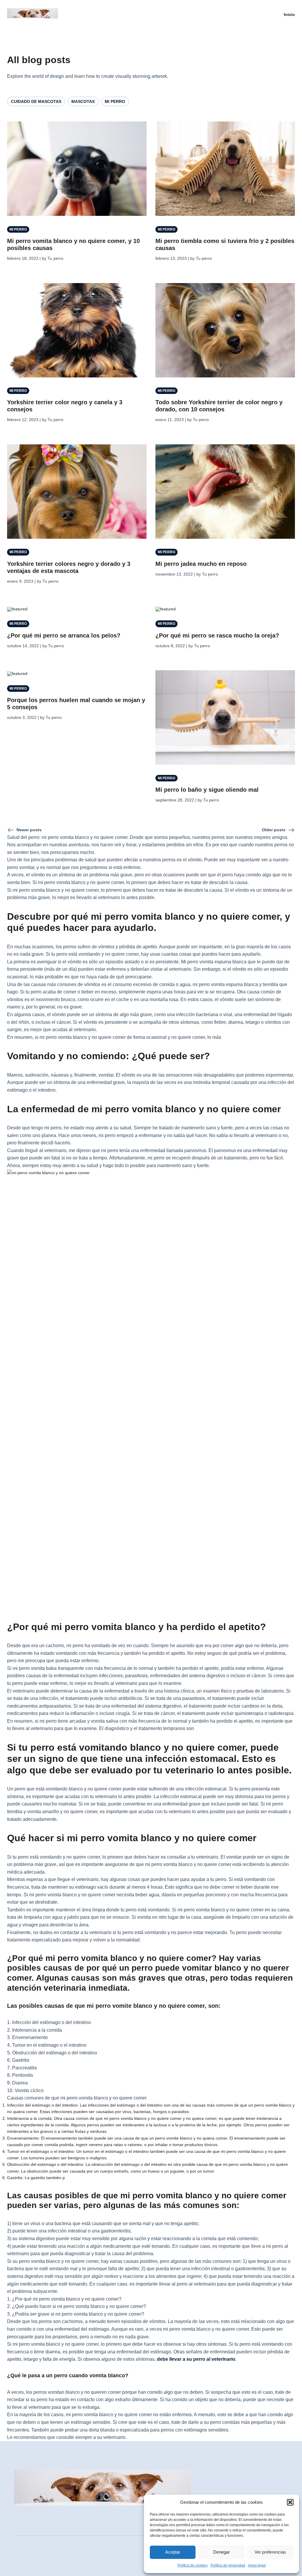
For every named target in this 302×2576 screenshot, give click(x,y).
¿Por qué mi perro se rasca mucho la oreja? (217, 635)
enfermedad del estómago (82, 2329)
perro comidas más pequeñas (241, 2422)
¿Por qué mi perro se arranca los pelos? (64, 635)
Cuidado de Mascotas (36, 101)
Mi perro (115, 101)
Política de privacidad (228, 2565)
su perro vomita (29, 2261)
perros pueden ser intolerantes (116, 2125)
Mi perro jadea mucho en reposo (201, 564)
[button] (290, 2502)
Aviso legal (257, 2565)
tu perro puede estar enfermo (37, 1683)
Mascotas (83, 101)
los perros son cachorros (57, 2321)
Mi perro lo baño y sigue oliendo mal (207, 790)
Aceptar (173, 2552)
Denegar (221, 2552)
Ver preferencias (270, 2552)
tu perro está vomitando (145, 1910)
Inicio (289, 14)
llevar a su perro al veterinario (202, 2359)
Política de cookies (193, 2565)
